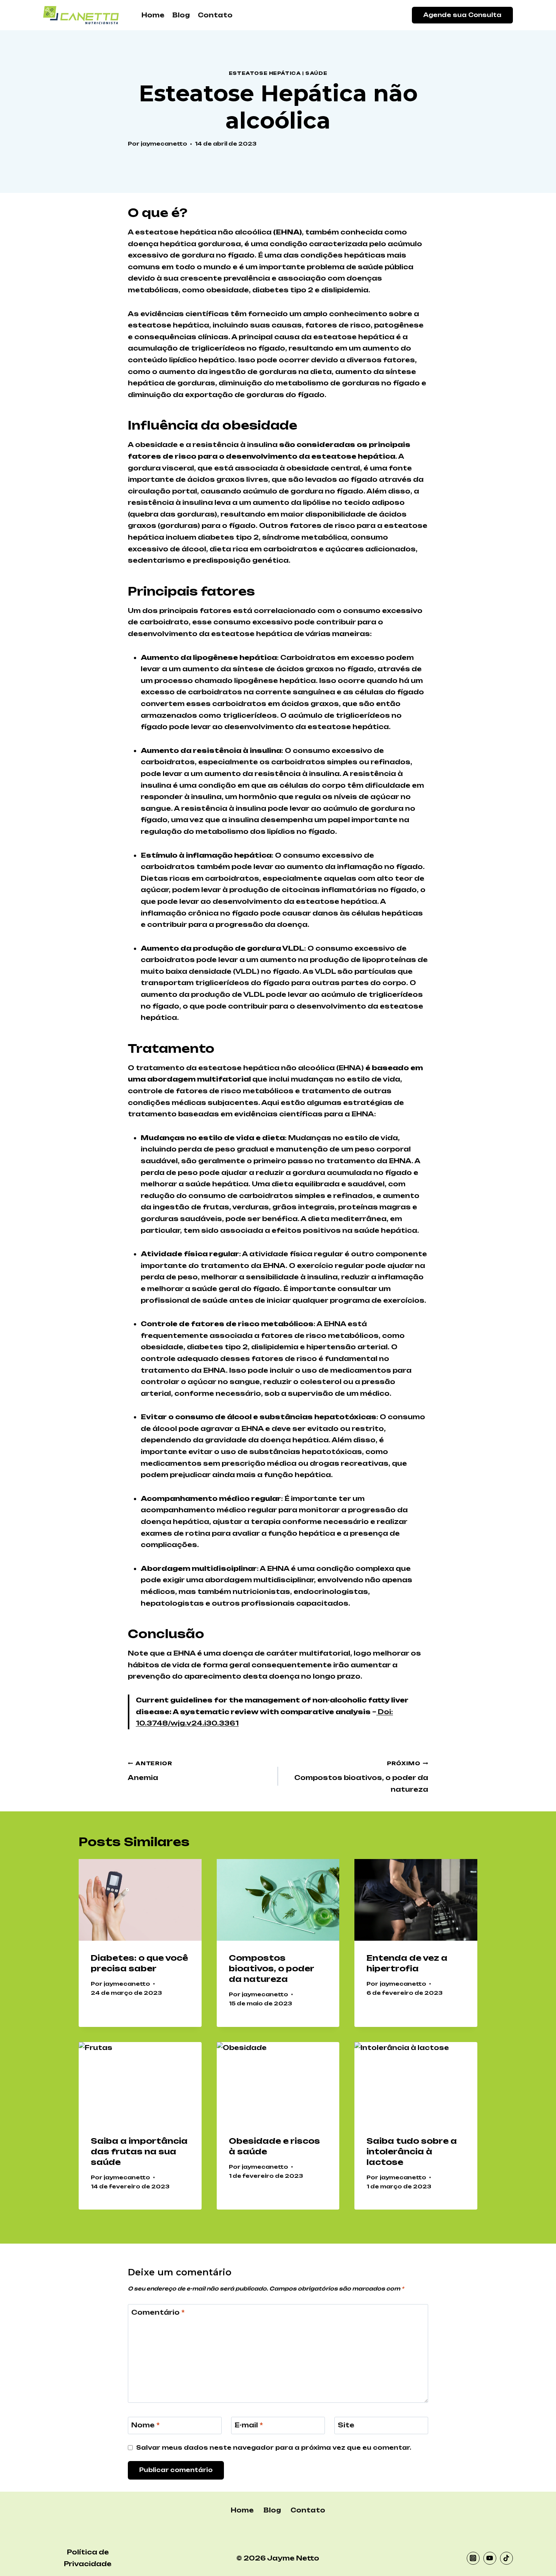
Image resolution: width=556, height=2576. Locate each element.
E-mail (249, 2425)
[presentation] (140, 1900)
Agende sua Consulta (462, 15)
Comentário (158, 2312)
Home (153, 15)
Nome (145, 2425)
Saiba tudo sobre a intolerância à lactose (412, 2152)
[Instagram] (473, 2558)
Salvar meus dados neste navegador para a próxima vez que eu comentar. (274, 2448)
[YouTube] (490, 2558)
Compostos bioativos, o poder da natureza (361, 1777)
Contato (215, 15)
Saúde (316, 73)
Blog (181, 15)
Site (346, 2425)
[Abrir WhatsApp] (537, 2557)
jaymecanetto (164, 144)
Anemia (150, 1771)
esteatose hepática (265, 73)
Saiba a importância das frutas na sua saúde (139, 2152)
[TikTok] (506, 2558)
